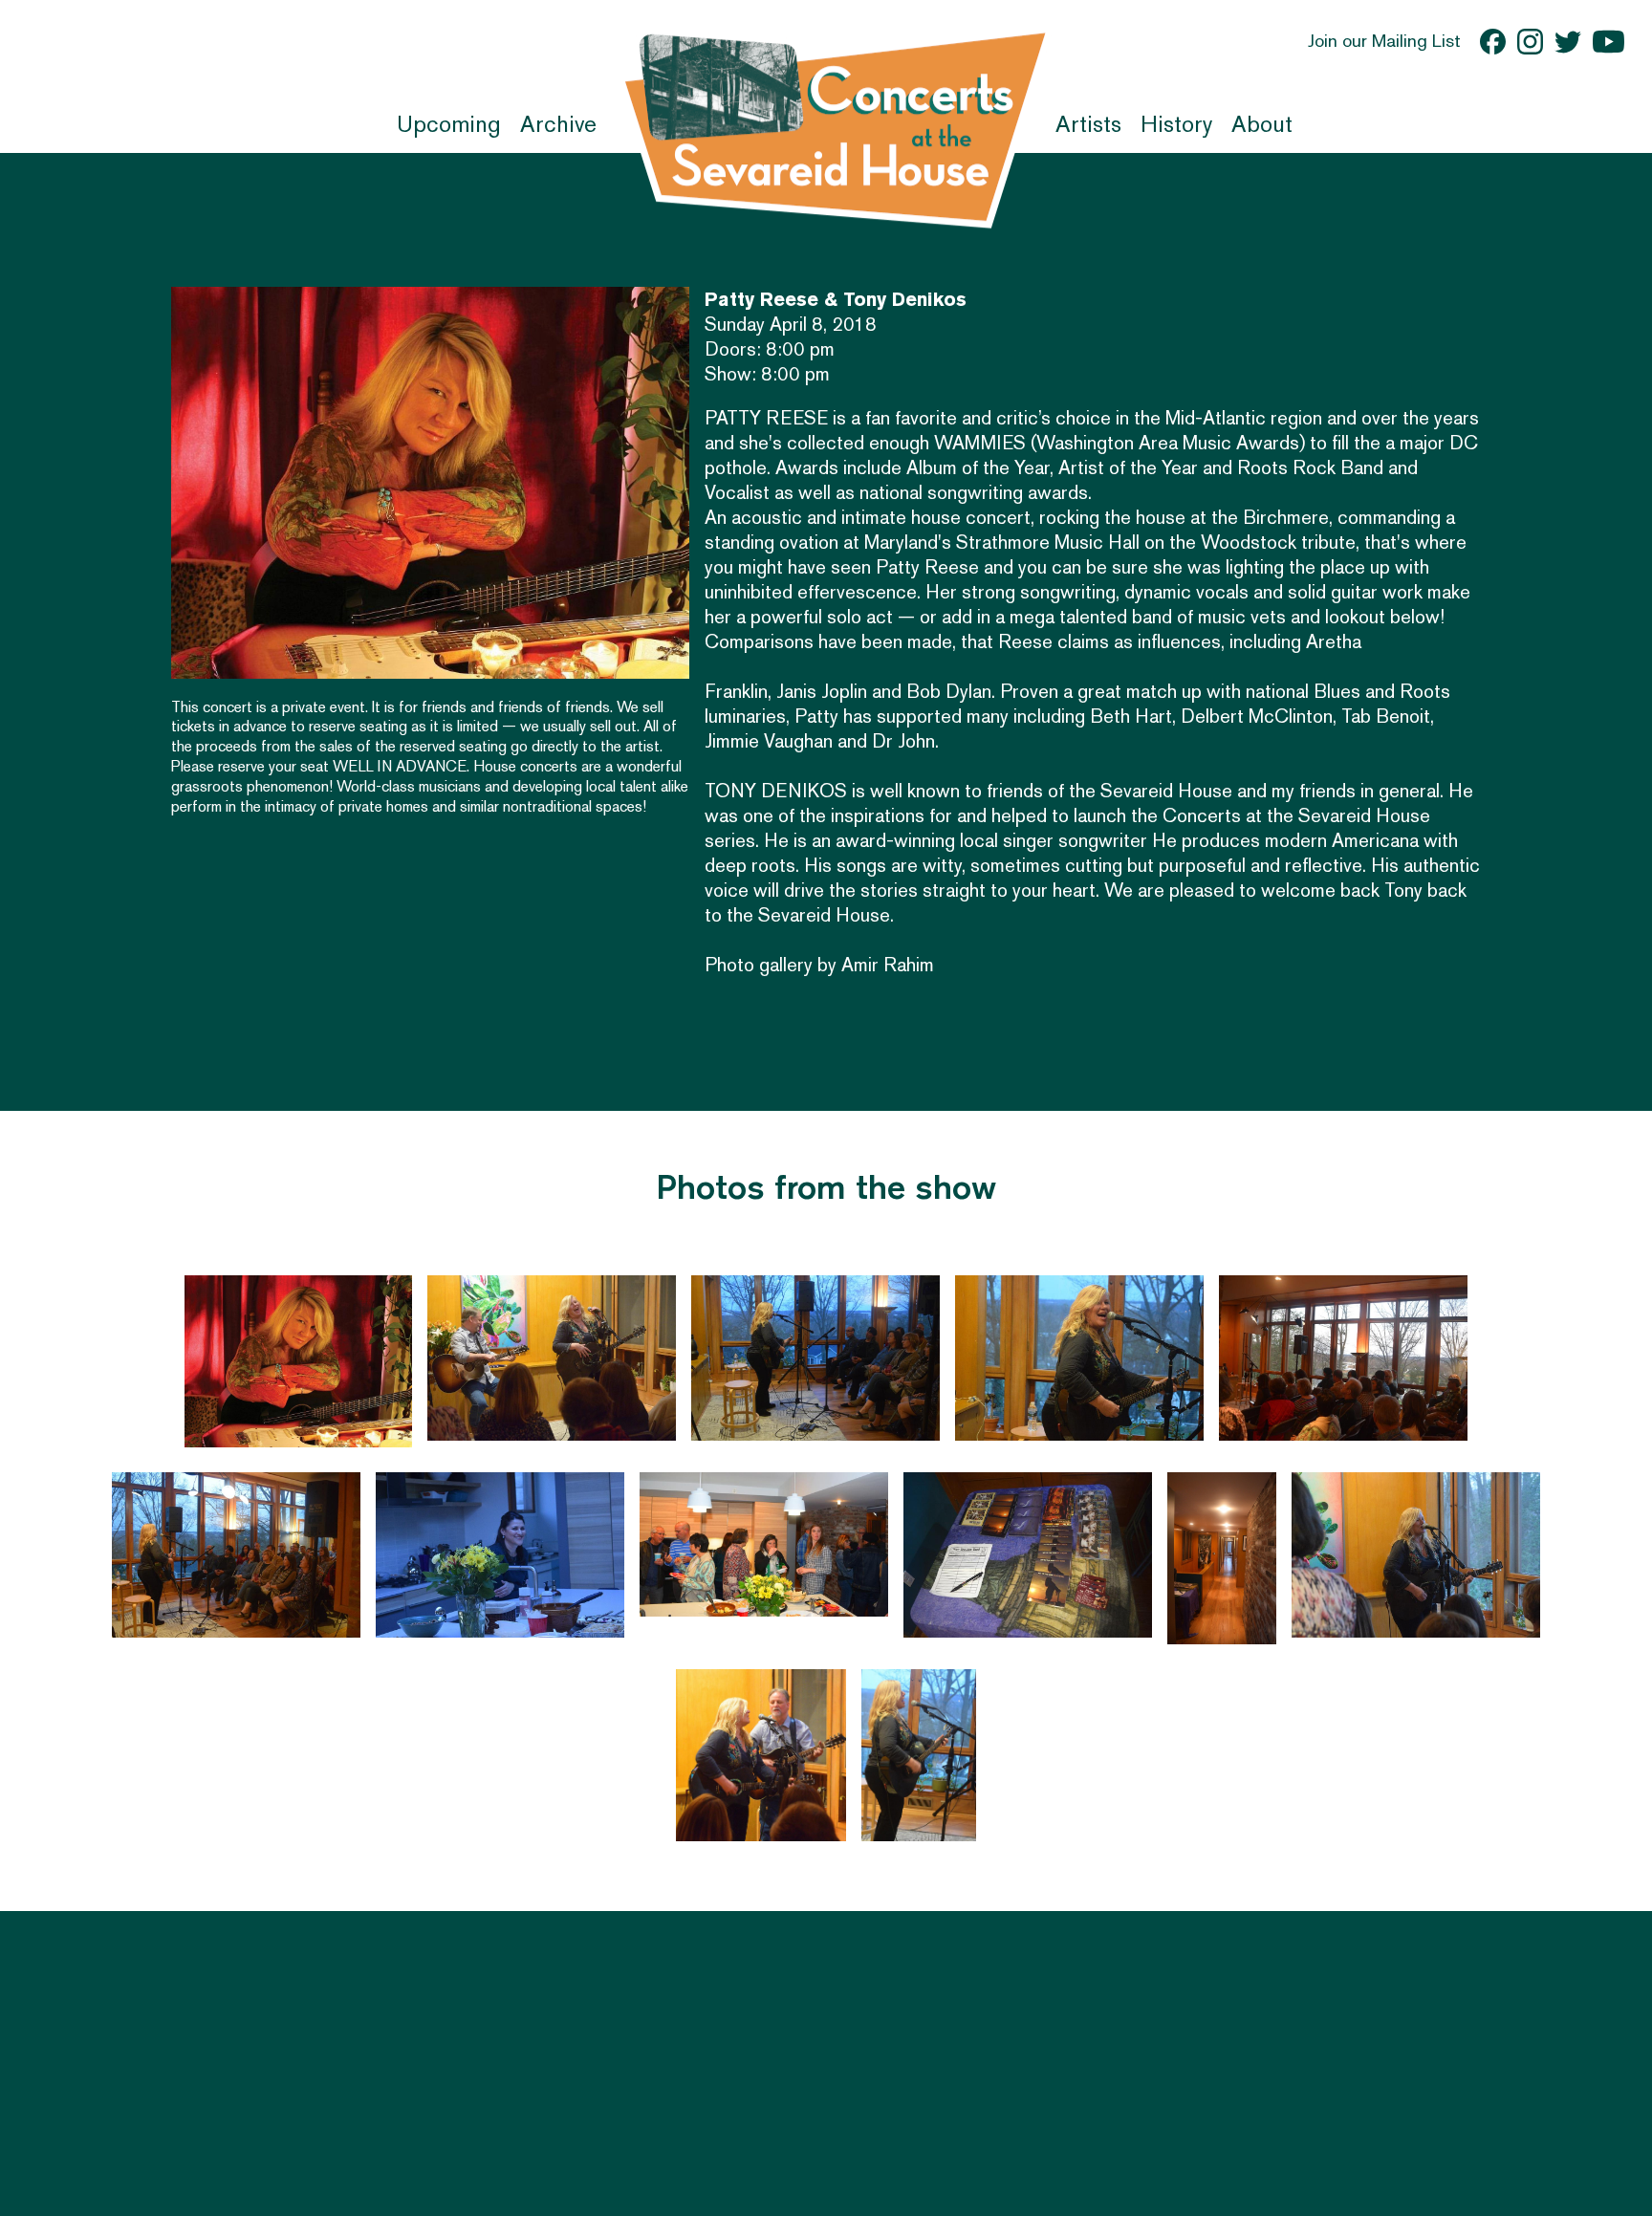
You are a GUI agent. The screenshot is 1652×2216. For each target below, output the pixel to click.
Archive (558, 124)
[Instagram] (1530, 42)
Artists (1088, 124)
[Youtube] (1609, 42)
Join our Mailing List (1384, 41)
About (1262, 124)
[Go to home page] (836, 126)
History (1176, 124)
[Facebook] (1493, 42)
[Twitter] (1568, 42)
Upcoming (449, 124)
